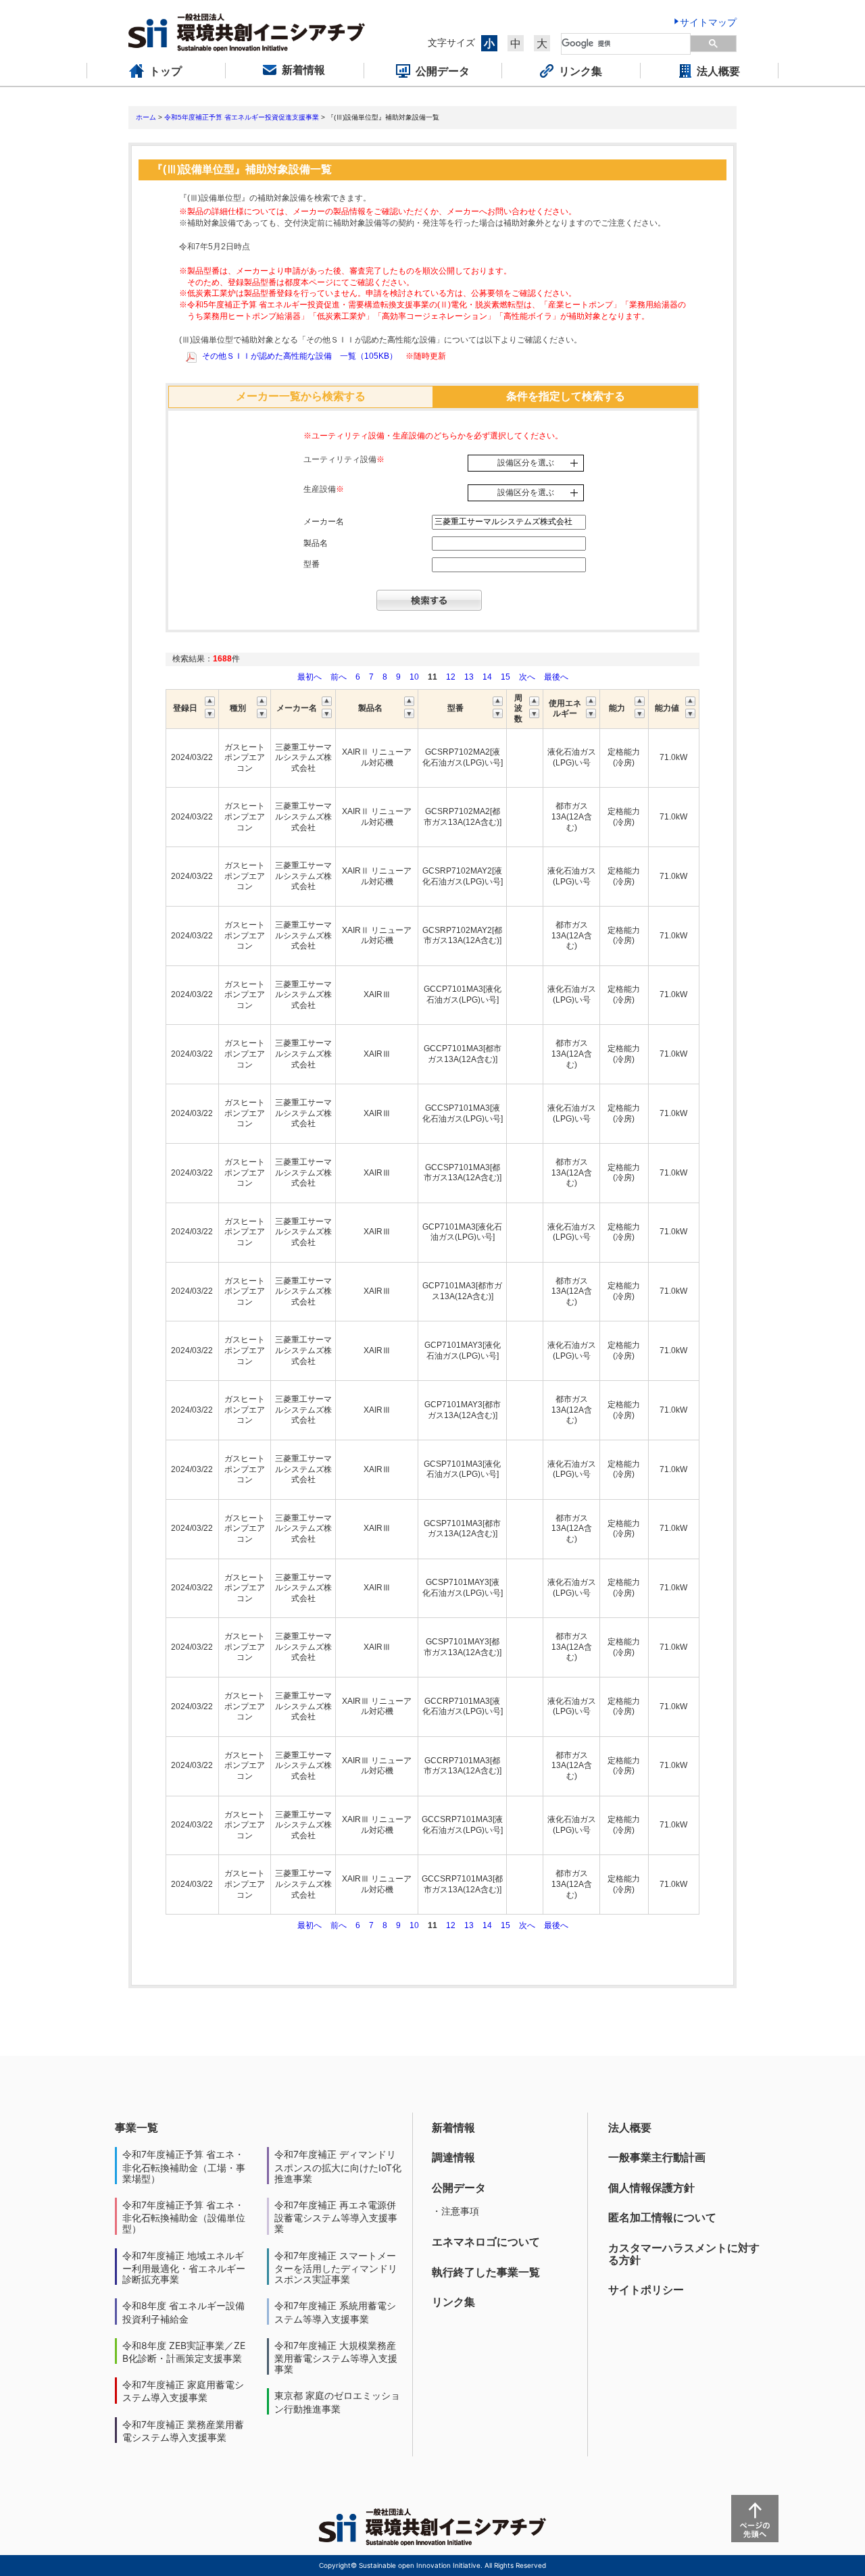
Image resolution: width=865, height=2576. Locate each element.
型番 (312, 564)
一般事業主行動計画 (657, 2157)
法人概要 (630, 2127)
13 (469, 677)
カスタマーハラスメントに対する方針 (684, 2254)
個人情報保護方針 (651, 2188)
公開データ (459, 2188)
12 (451, 677)
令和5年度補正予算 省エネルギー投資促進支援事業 (242, 117)
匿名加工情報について (662, 2217)
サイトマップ (708, 22)
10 (414, 677)
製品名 (316, 543)
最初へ (311, 677)
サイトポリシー (646, 2290)
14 (487, 677)
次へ (527, 677)
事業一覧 (137, 2127)
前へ (340, 677)
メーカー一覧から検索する (301, 396)
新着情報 (453, 2127)
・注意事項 (455, 2211)
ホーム (146, 117)
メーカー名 (324, 522)
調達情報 (453, 2157)
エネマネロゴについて (486, 2242)
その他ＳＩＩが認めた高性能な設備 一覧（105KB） (300, 356)
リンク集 (453, 2302)
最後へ (556, 677)
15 (505, 677)
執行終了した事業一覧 (486, 2272)
